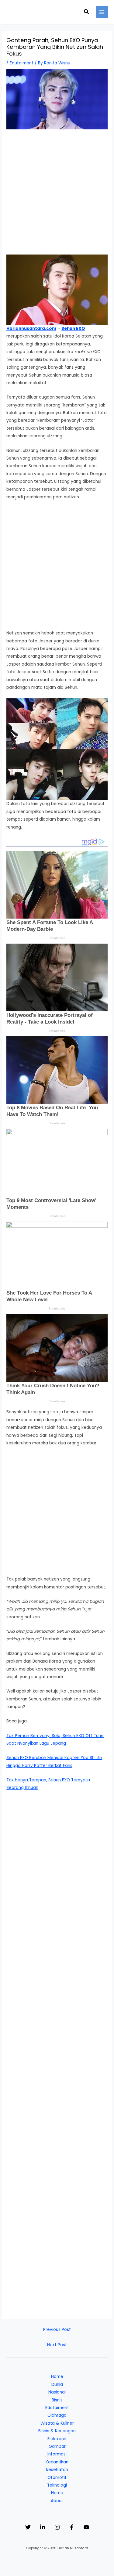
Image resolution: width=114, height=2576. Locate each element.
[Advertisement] (57, 195)
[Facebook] (72, 2527)
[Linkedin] (43, 2527)
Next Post (57, 2345)
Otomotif (57, 2478)
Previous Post (57, 2330)
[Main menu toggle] (102, 12)
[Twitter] (28, 2527)
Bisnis (57, 2400)
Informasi (57, 2454)
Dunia (57, 2385)
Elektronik (57, 2439)
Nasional (57, 2392)
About (57, 2501)
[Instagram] (57, 2527)
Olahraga (57, 2415)
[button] (87, 12)
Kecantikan (57, 2462)
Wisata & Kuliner (57, 2423)
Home (57, 2377)
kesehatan (57, 2470)
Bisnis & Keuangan (57, 2431)
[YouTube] (86, 2527)
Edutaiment (22, 63)
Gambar (57, 2446)
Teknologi (57, 2485)
